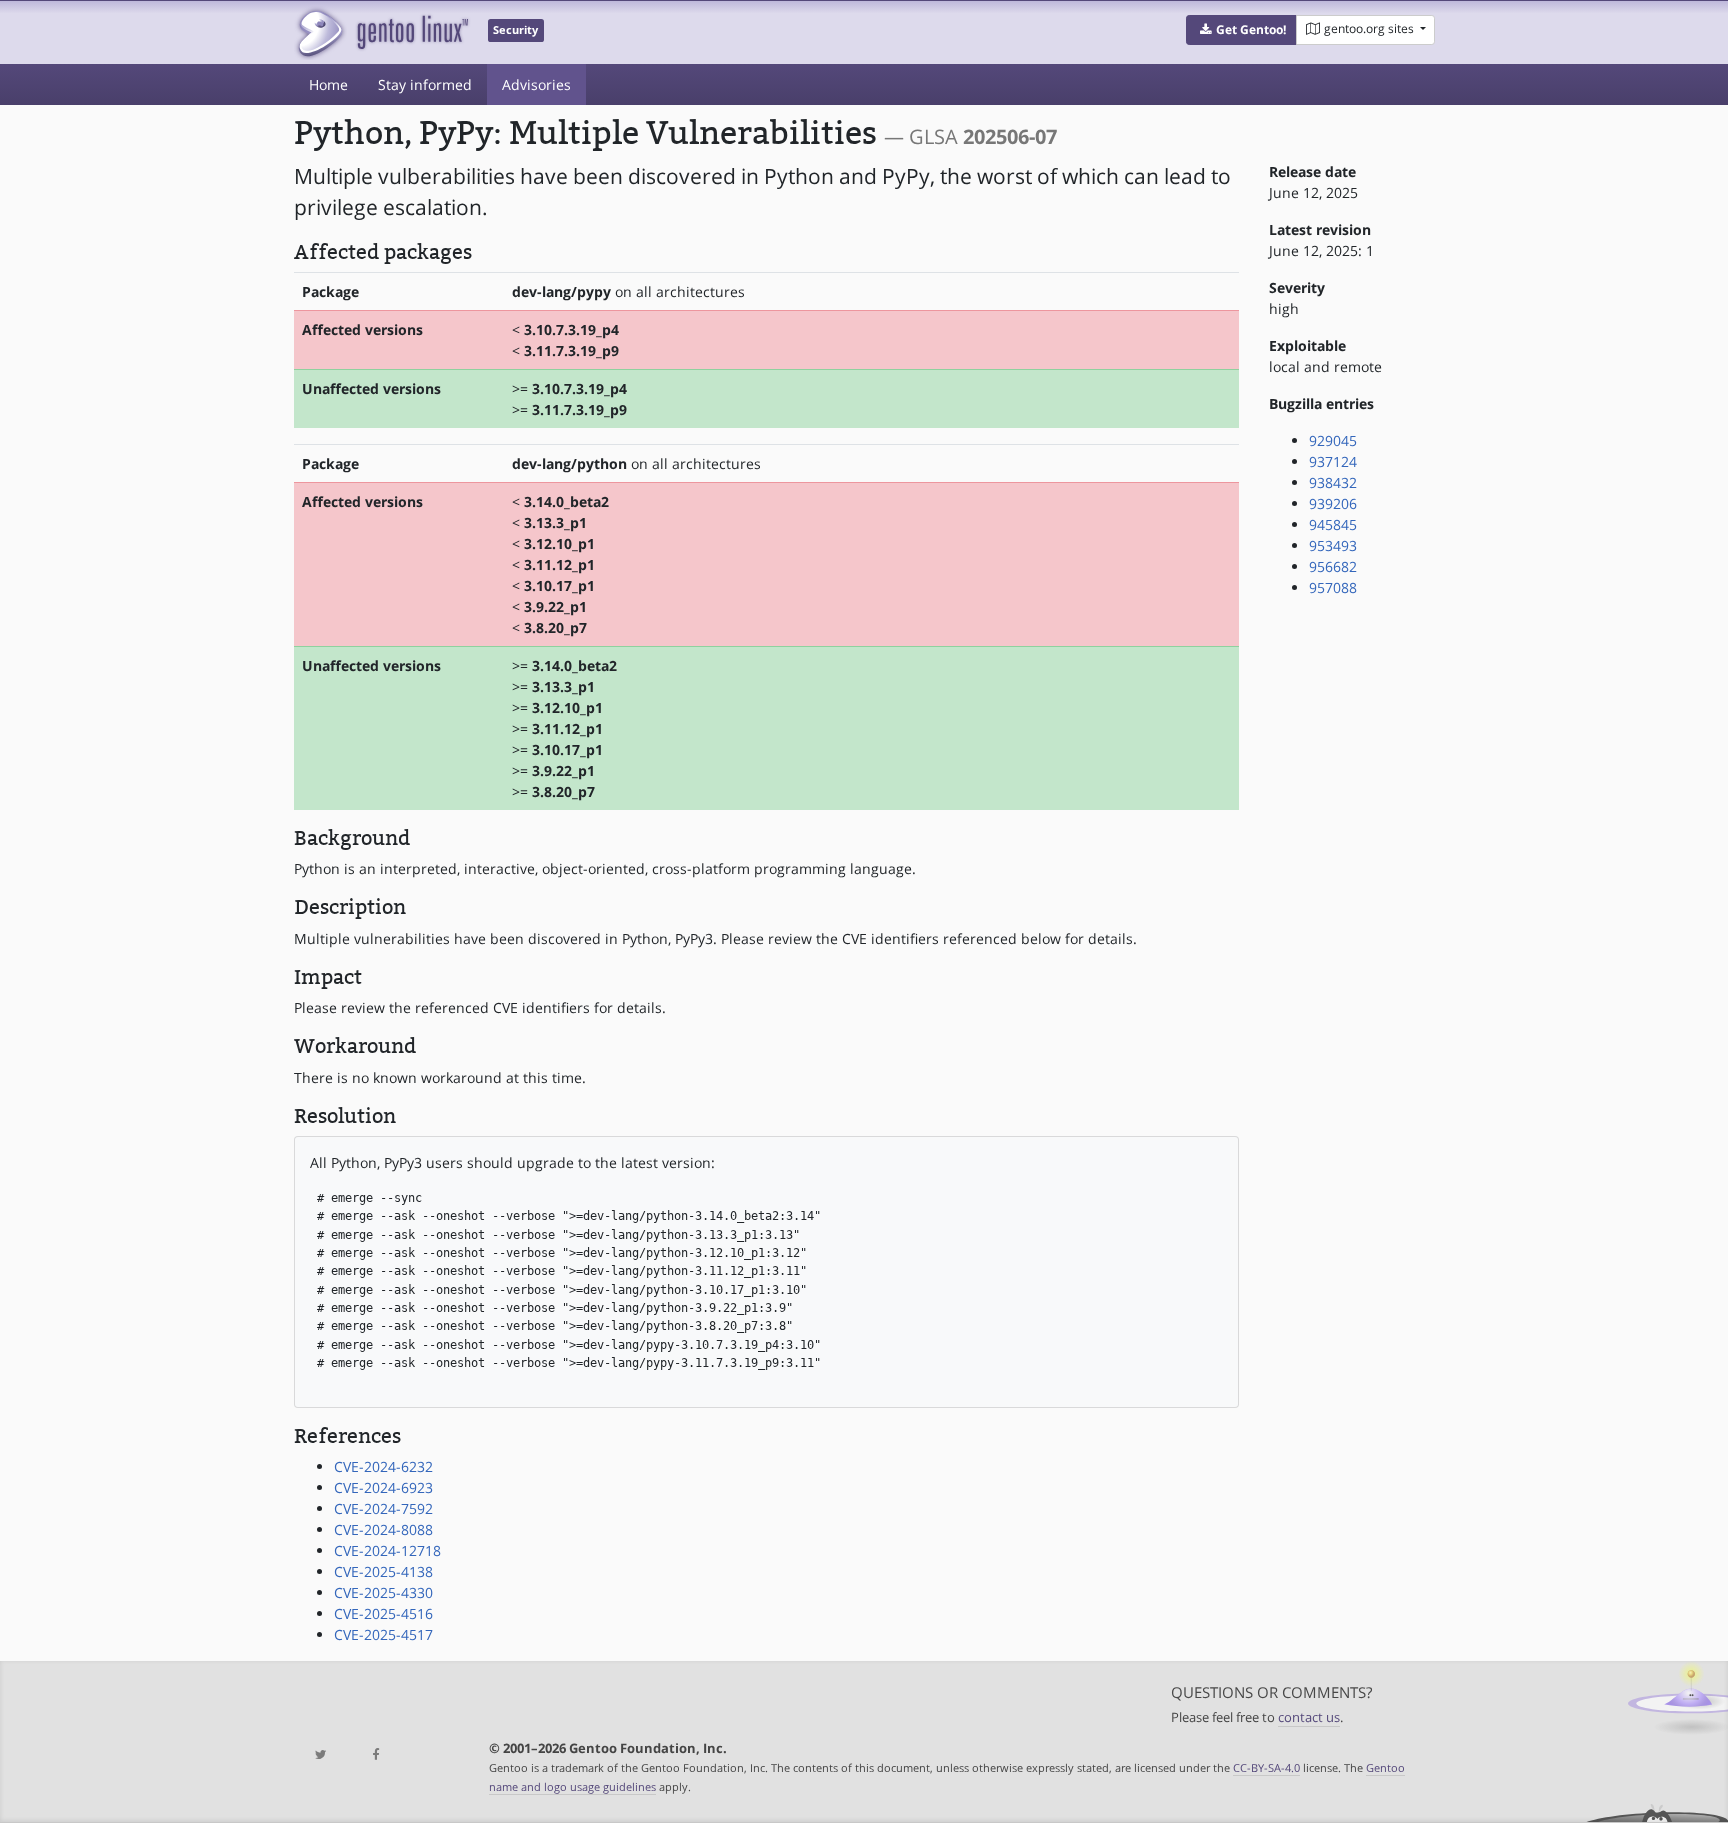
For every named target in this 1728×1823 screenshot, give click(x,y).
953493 (1333, 545)
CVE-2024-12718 (387, 1550)
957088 (1333, 587)
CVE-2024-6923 (383, 1487)
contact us (1309, 1717)
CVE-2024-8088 (383, 1529)
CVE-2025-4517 (383, 1634)
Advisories (536, 84)
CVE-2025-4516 (383, 1613)
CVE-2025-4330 (383, 1592)
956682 (1333, 566)
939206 (1333, 503)
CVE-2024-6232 (383, 1466)
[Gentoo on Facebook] (375, 1755)
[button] (1241, 30)
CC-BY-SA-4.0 (1266, 1767)
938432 (1333, 482)
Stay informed (425, 84)
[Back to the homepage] (381, 32)
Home (328, 84)
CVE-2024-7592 (383, 1508)
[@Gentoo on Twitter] (321, 1755)
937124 (1333, 461)
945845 (1333, 524)
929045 (1333, 440)
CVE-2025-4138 (383, 1571)
